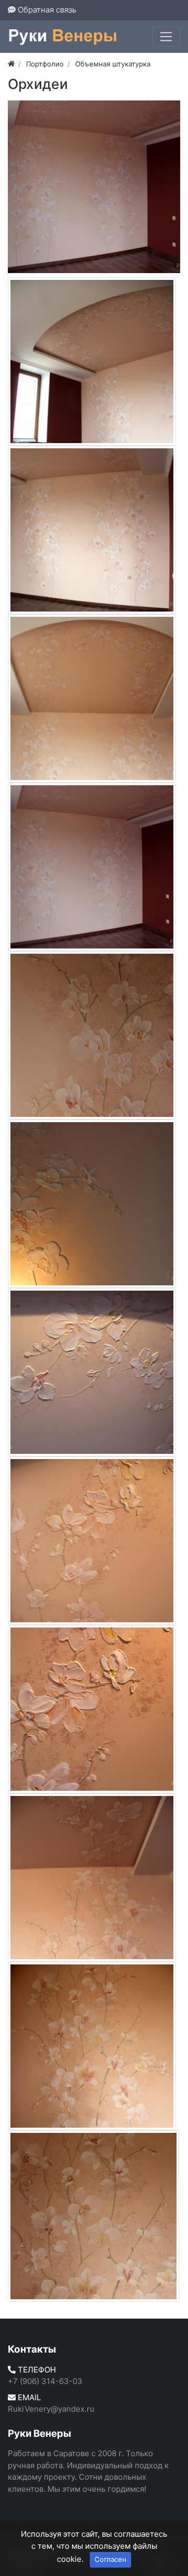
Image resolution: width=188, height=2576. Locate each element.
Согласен (110, 2559)
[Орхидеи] (94, 187)
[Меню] (166, 37)
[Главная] (11, 64)
